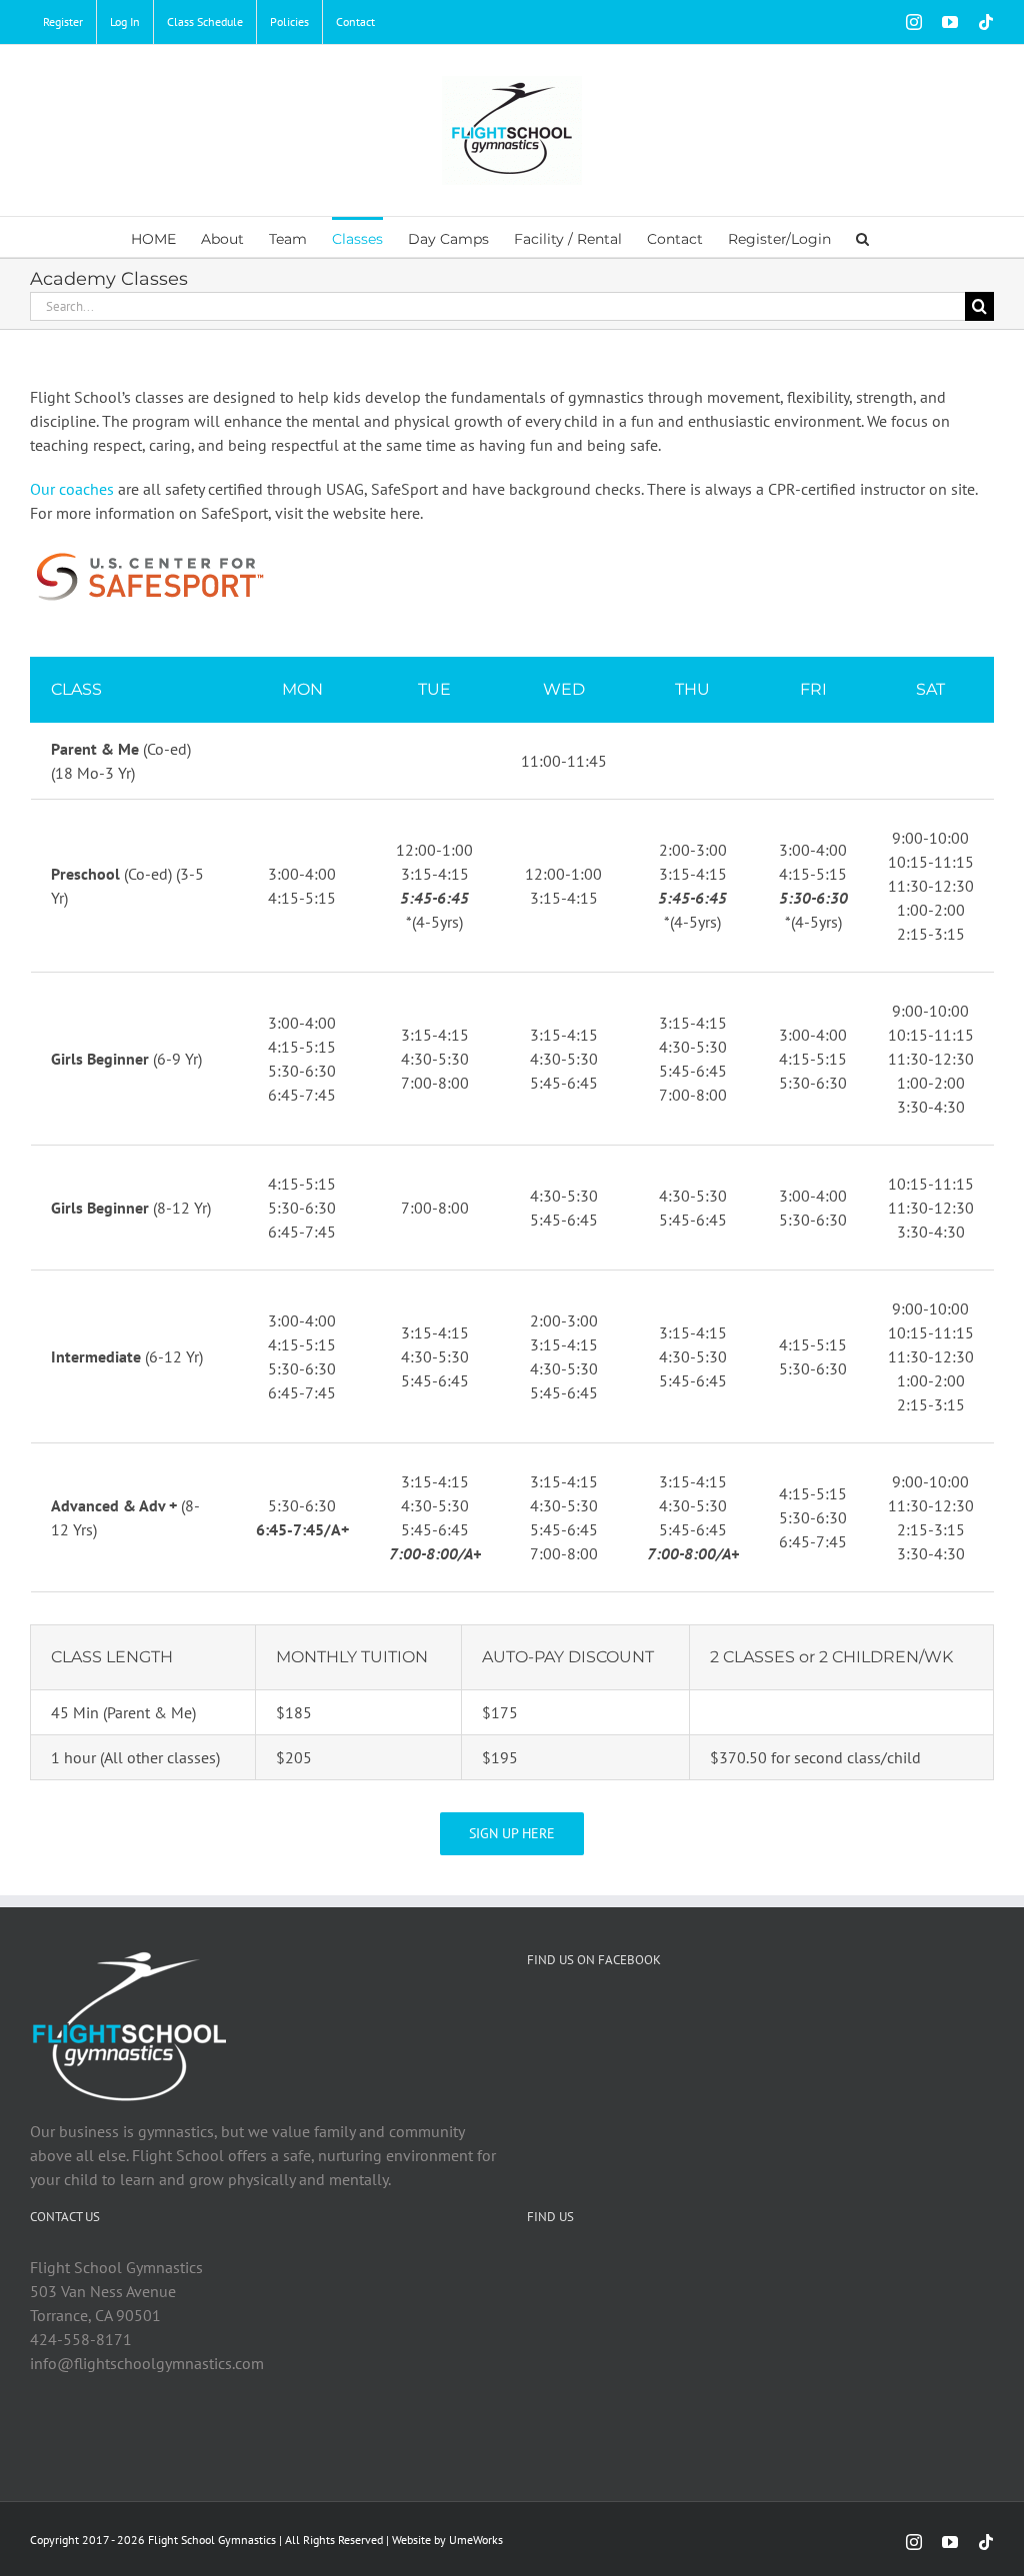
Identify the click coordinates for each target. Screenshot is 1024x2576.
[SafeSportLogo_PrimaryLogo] (148, 553)
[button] (862, 237)
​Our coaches (72, 489)
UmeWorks (476, 2540)
